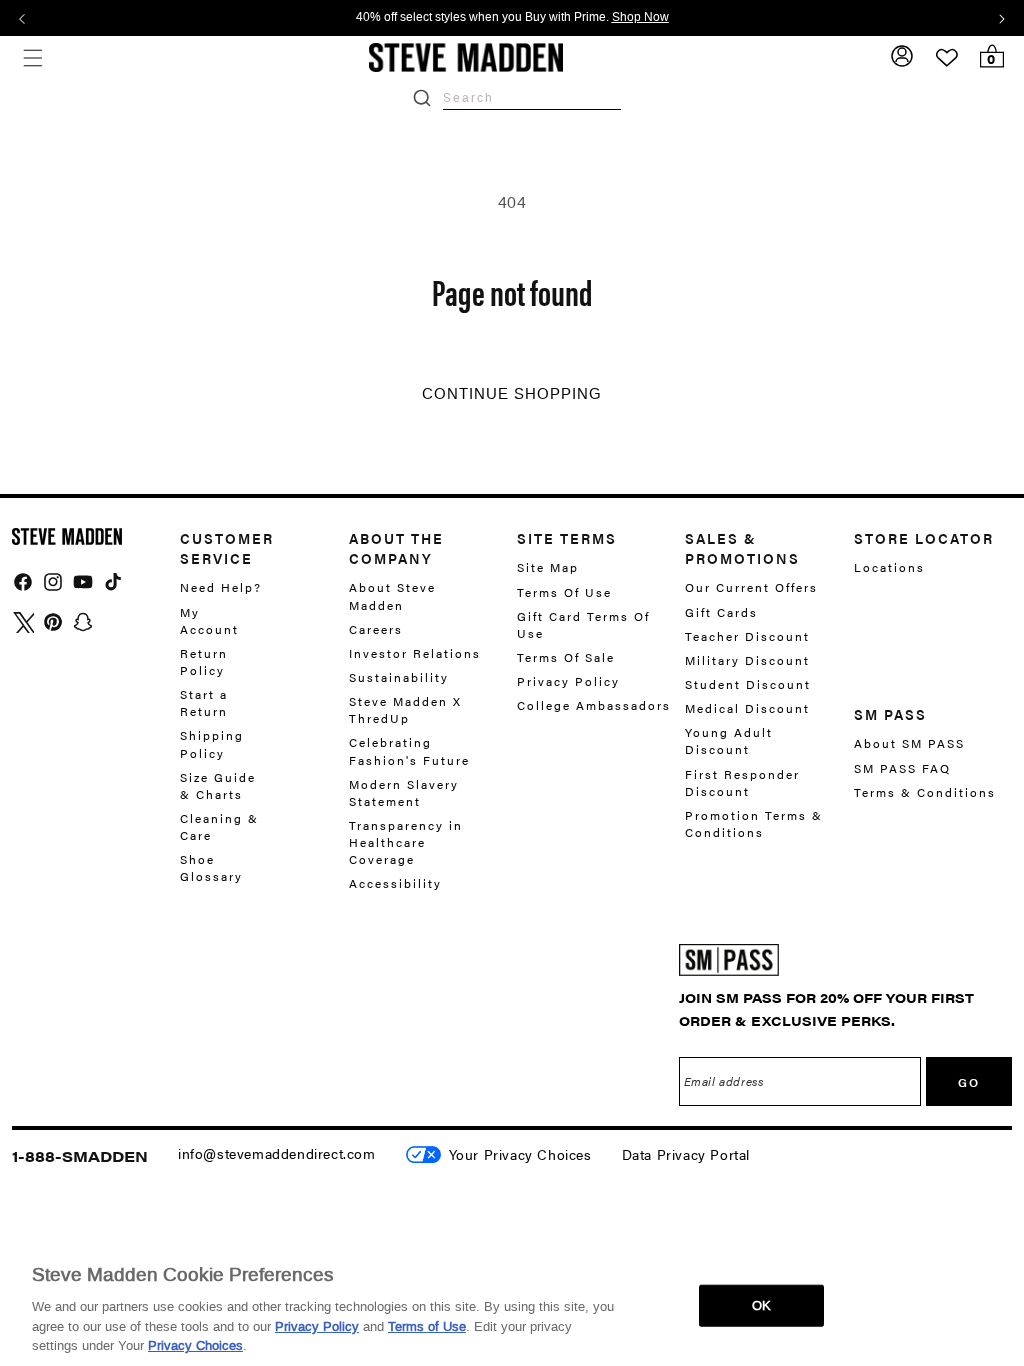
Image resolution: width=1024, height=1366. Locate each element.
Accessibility (395, 883)
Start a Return (204, 702)
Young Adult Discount (729, 740)
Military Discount (747, 660)
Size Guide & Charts (218, 785)
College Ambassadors (594, 705)
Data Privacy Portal (686, 1154)
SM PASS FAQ (902, 768)
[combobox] (532, 97)
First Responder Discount (742, 782)
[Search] (422, 98)
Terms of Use (427, 1326)
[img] (23, 582)
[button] (32, 57)
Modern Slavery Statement (404, 792)
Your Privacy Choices (520, 1154)
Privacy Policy (568, 681)
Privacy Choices (195, 1345)
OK (761, 1305)
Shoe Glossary (211, 867)
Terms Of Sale (566, 657)
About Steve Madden (392, 596)
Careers (376, 629)
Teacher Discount (747, 636)
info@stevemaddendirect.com (277, 1153)
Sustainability (399, 677)
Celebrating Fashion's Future (409, 750)
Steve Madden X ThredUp (405, 709)
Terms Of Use (564, 592)
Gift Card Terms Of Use (583, 624)
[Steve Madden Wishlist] (947, 58)
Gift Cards (721, 612)
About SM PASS (909, 743)
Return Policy (204, 661)
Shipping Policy (212, 743)
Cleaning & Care (219, 826)
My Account (209, 620)
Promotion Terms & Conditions (754, 823)
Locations (889, 567)
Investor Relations (415, 653)
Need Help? (221, 587)
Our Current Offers (751, 587)
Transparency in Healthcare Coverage (406, 842)
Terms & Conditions (925, 792)
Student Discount (748, 684)
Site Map (548, 567)
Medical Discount (747, 708)
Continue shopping (512, 394)
